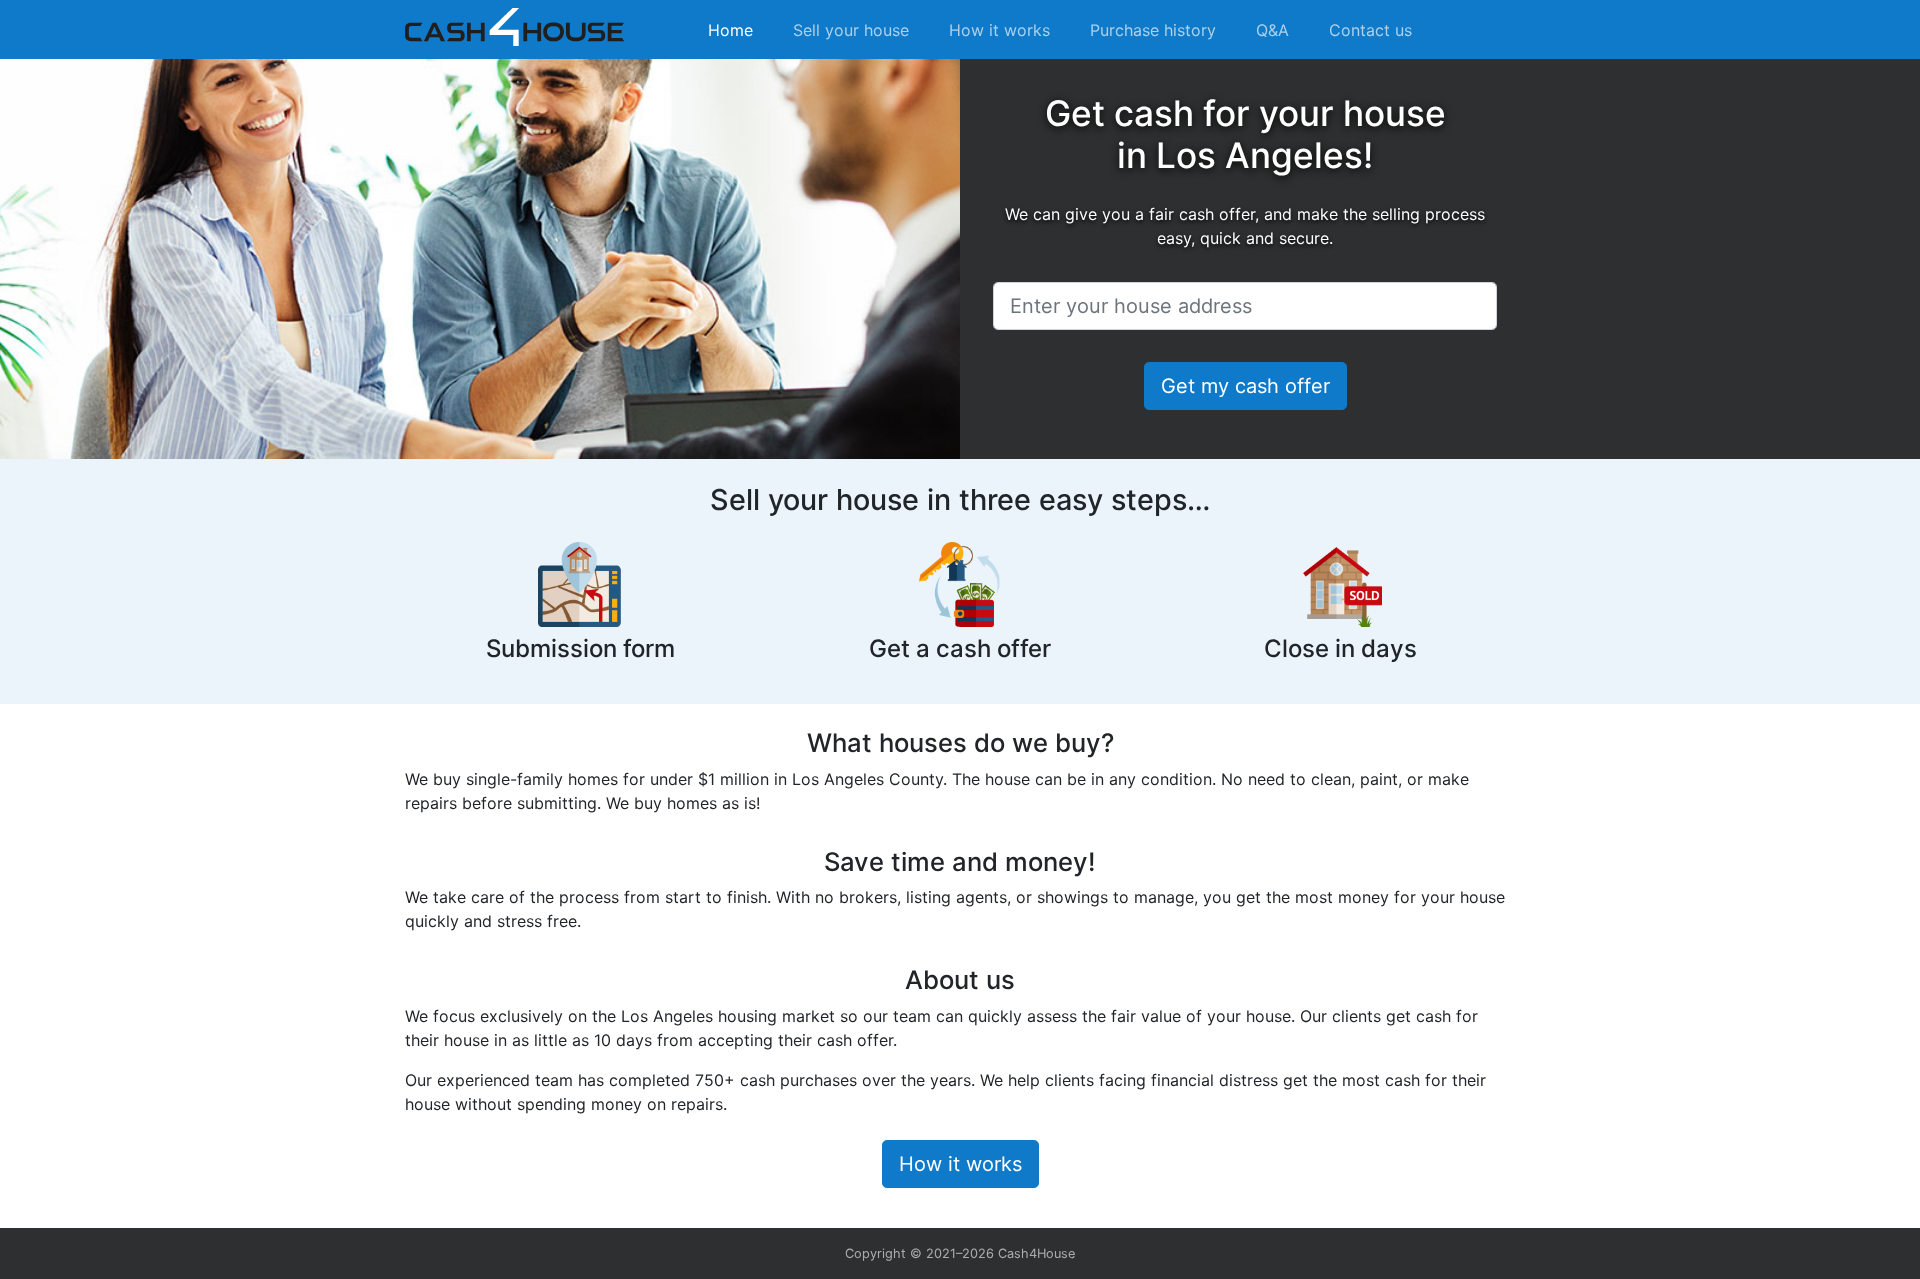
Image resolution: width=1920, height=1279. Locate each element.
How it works (999, 30)
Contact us (1370, 30)
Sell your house (851, 30)
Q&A (1272, 30)
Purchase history (1153, 30)
